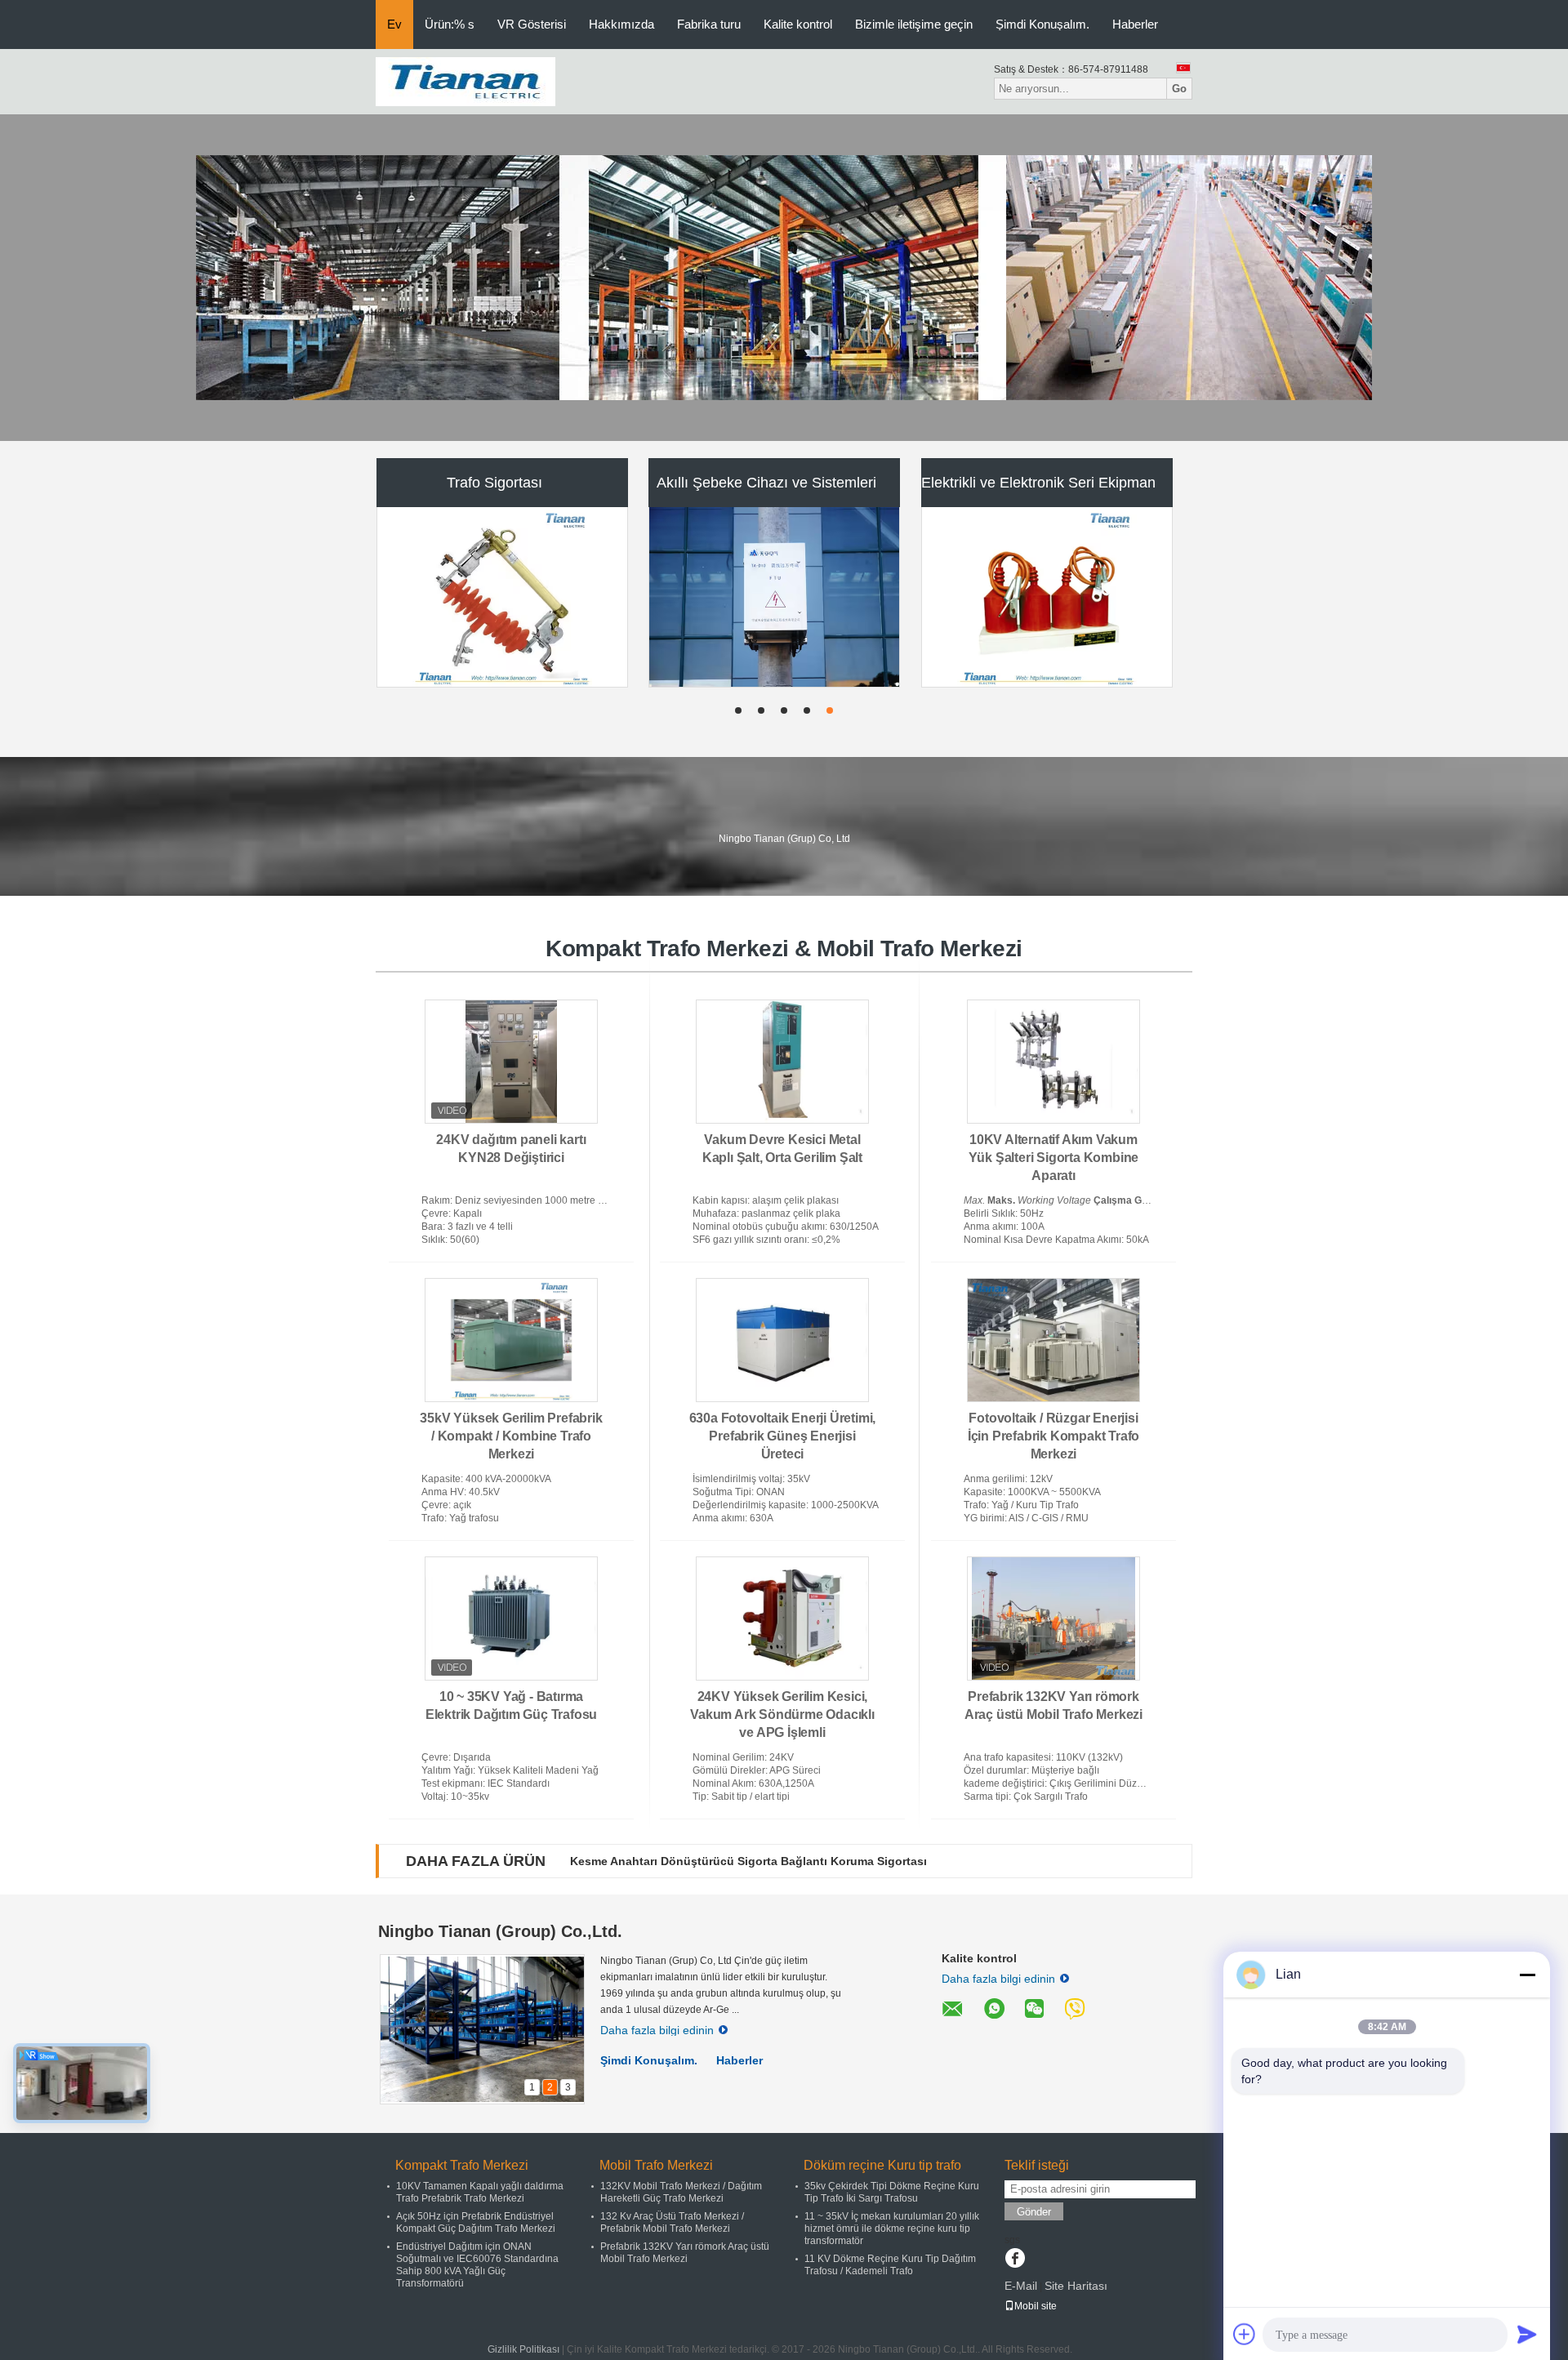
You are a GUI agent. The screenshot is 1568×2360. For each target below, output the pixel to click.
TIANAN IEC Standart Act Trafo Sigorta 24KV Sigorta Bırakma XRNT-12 (763, 1861)
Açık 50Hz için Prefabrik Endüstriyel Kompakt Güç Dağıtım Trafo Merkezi (476, 2222)
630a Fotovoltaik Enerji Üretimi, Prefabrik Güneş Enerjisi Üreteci (783, 1436)
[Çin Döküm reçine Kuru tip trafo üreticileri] (1048, 597)
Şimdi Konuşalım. (1042, 24)
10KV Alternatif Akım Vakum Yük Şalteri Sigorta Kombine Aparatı (1054, 1158)
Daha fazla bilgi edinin (657, 2030)
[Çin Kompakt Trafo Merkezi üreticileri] (503, 597)
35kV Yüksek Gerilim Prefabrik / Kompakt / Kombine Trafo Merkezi (511, 1436)
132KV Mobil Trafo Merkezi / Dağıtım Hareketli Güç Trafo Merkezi (681, 2192)
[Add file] (1245, 2334)
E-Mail (1021, 2286)
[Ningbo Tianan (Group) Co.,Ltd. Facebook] (1015, 2260)
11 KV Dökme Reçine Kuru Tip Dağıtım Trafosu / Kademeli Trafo (890, 2265)
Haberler (1135, 24)
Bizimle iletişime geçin (914, 24)
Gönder (1034, 2212)
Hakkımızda (621, 24)
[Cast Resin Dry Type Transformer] (784, 278)
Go (1179, 89)
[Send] (1527, 2334)
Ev (394, 24)
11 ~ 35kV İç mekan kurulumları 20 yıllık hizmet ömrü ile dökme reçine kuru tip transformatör (892, 2229)
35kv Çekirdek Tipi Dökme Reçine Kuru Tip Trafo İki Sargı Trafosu (892, 2192)
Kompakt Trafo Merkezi (494, 483)
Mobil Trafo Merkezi (766, 483)
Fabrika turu (709, 24)
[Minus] (1527, 1975)
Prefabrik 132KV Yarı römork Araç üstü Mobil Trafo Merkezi (685, 2253)
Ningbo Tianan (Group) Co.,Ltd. (500, 1931)
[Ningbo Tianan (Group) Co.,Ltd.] (465, 81)
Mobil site (1036, 2306)
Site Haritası (1076, 2286)
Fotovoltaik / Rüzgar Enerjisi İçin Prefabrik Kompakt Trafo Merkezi (1053, 1436)
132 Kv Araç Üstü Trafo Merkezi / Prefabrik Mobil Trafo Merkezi (672, 2222)
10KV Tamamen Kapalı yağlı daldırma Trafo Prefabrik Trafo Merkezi (480, 2192)
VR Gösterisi (532, 24)
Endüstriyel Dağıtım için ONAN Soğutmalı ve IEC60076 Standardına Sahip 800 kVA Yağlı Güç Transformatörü (477, 2265)
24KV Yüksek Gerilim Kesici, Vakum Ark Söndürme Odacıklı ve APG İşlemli (782, 1714)
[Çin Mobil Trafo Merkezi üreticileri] (775, 597)
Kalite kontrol (798, 24)
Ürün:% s (450, 24)
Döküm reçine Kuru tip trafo (1038, 483)
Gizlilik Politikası (523, 2349)
